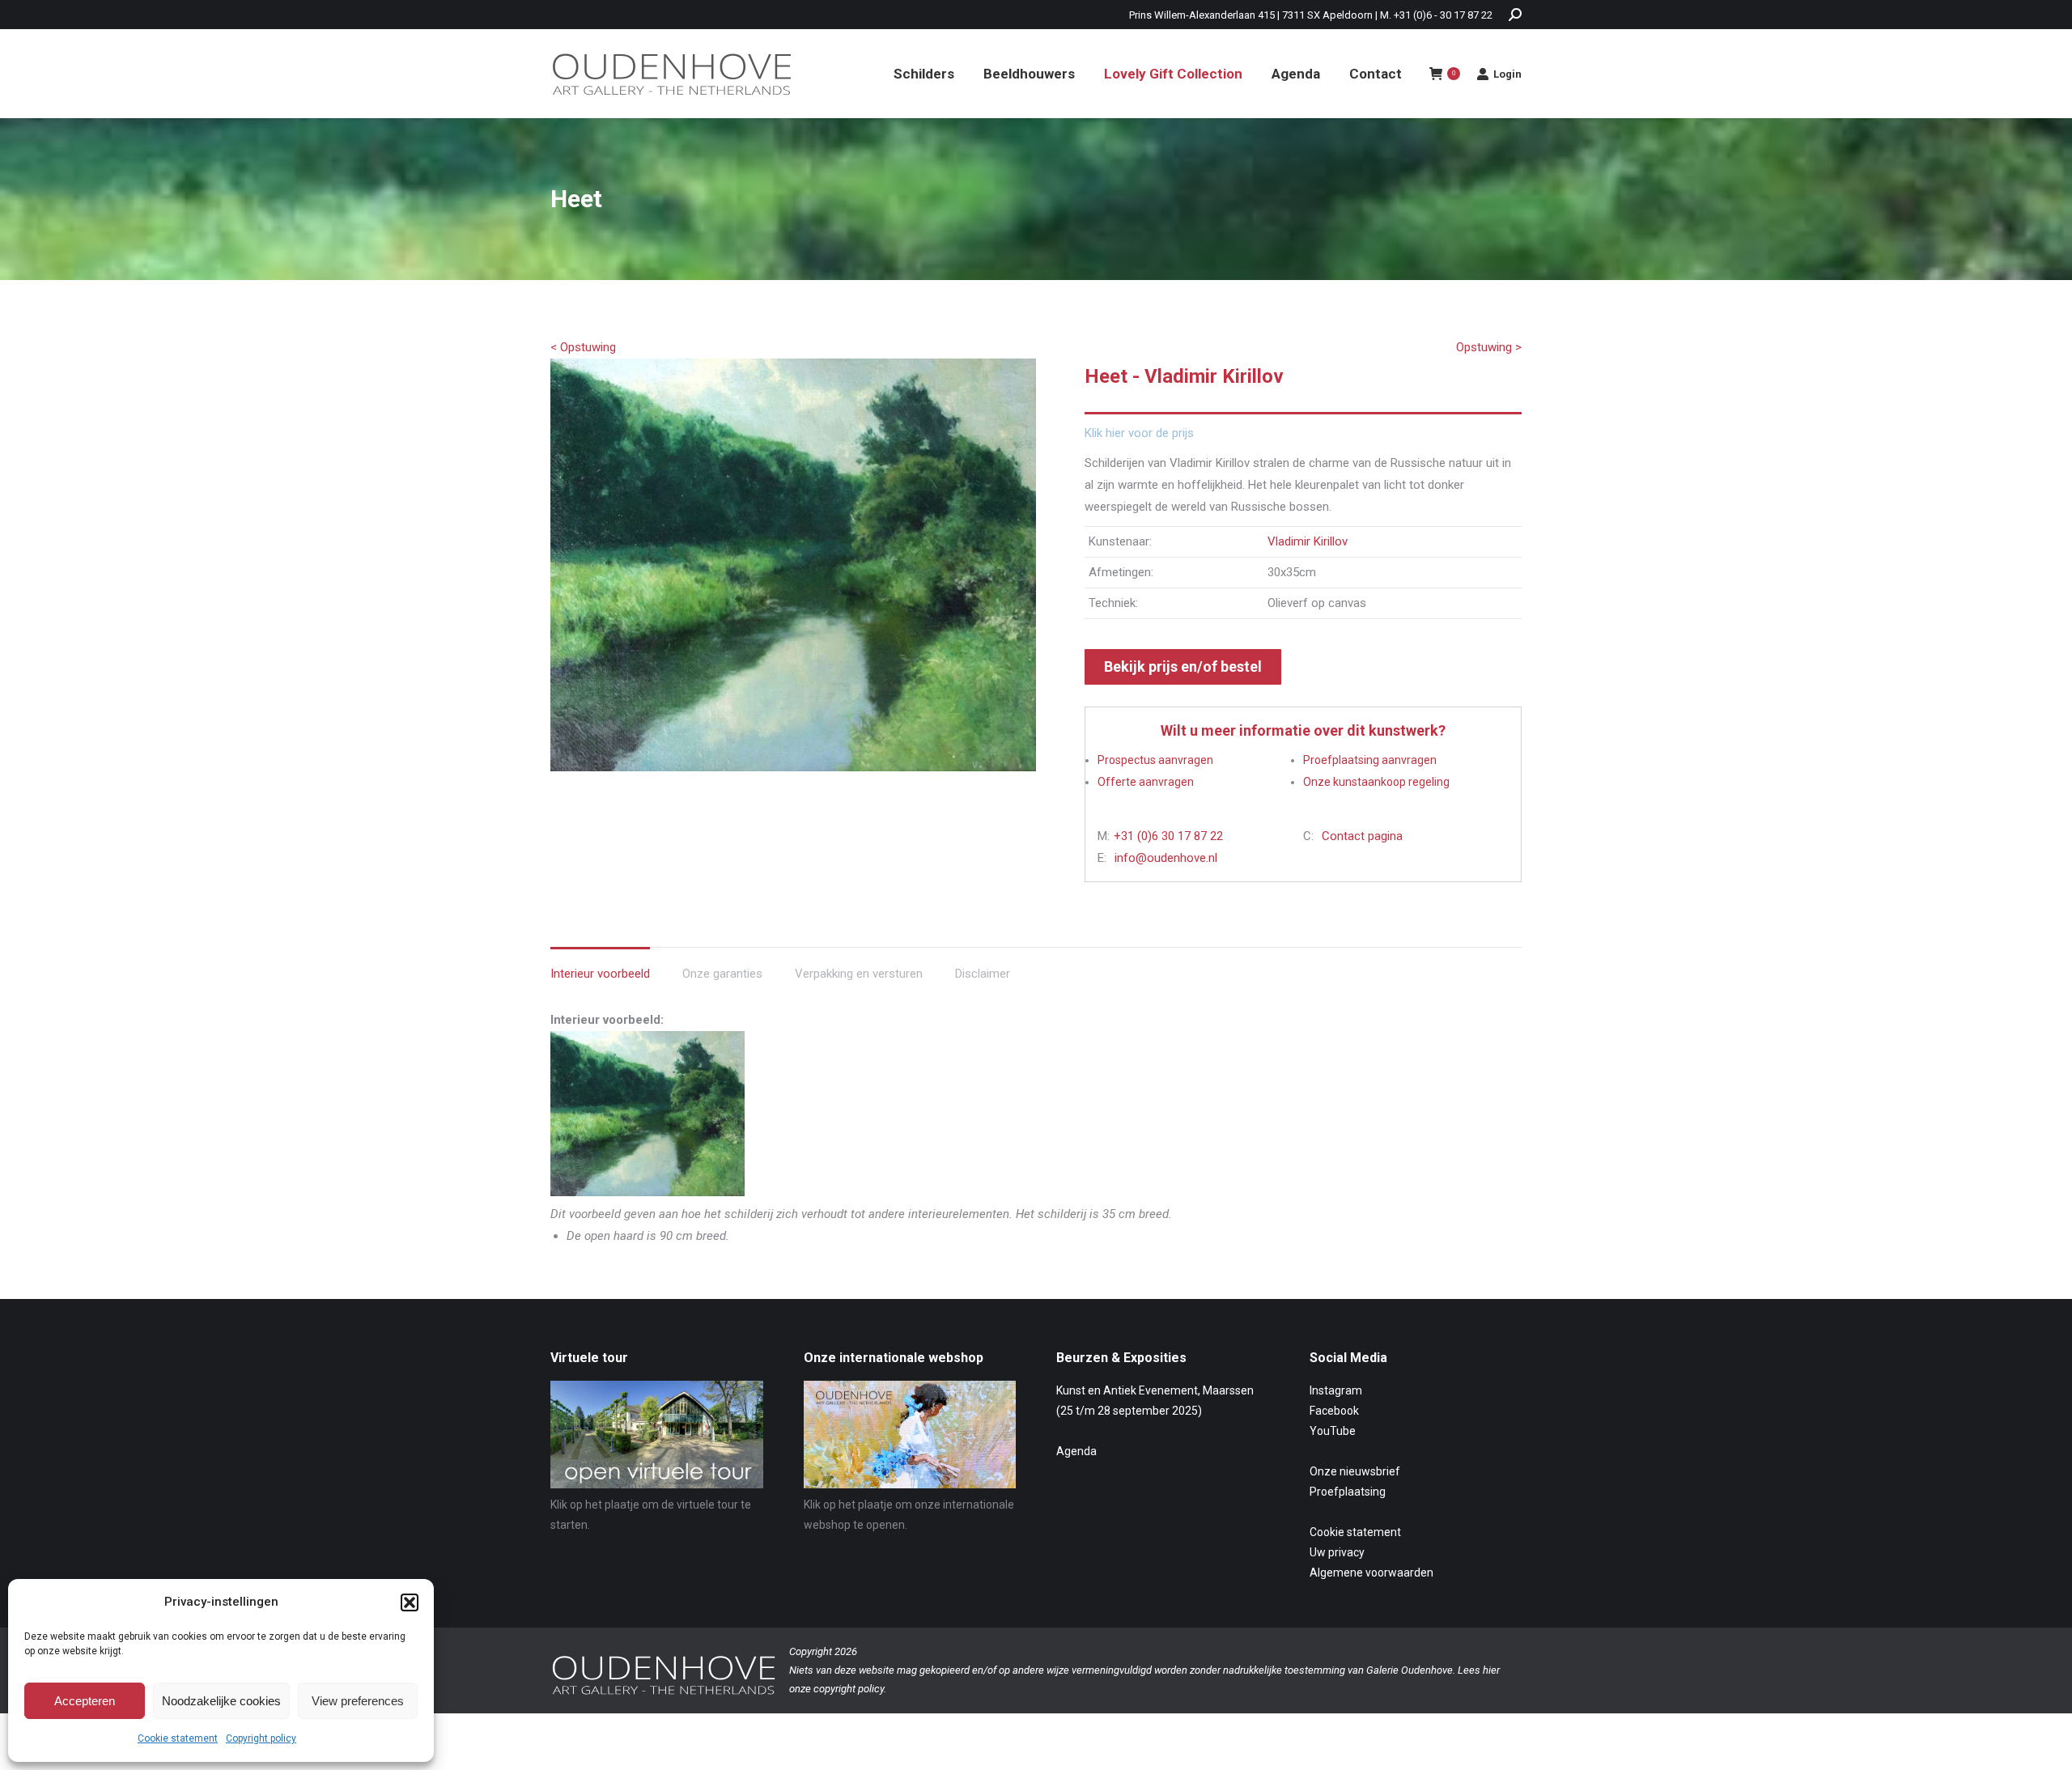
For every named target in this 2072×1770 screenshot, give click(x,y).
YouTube (1333, 1431)
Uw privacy (1337, 1552)
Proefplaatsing (1348, 1492)
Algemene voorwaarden (1371, 1573)
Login (1507, 74)
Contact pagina (1362, 836)
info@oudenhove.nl (1166, 858)
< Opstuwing (583, 347)
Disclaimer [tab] (983, 974)
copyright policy (849, 1689)
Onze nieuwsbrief (1355, 1471)
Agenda (1076, 1451)
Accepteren (85, 1701)
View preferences (358, 1701)
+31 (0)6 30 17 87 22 (1168, 836)
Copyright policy (261, 1738)
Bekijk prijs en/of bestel (1183, 666)
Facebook (1334, 1411)
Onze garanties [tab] (722, 974)
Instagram (1336, 1390)
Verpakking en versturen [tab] (859, 974)
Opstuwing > (1489, 347)
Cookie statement (178, 1738)
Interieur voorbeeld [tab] (600, 974)
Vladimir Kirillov (1308, 541)
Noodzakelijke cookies (221, 1701)
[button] (410, 1602)
